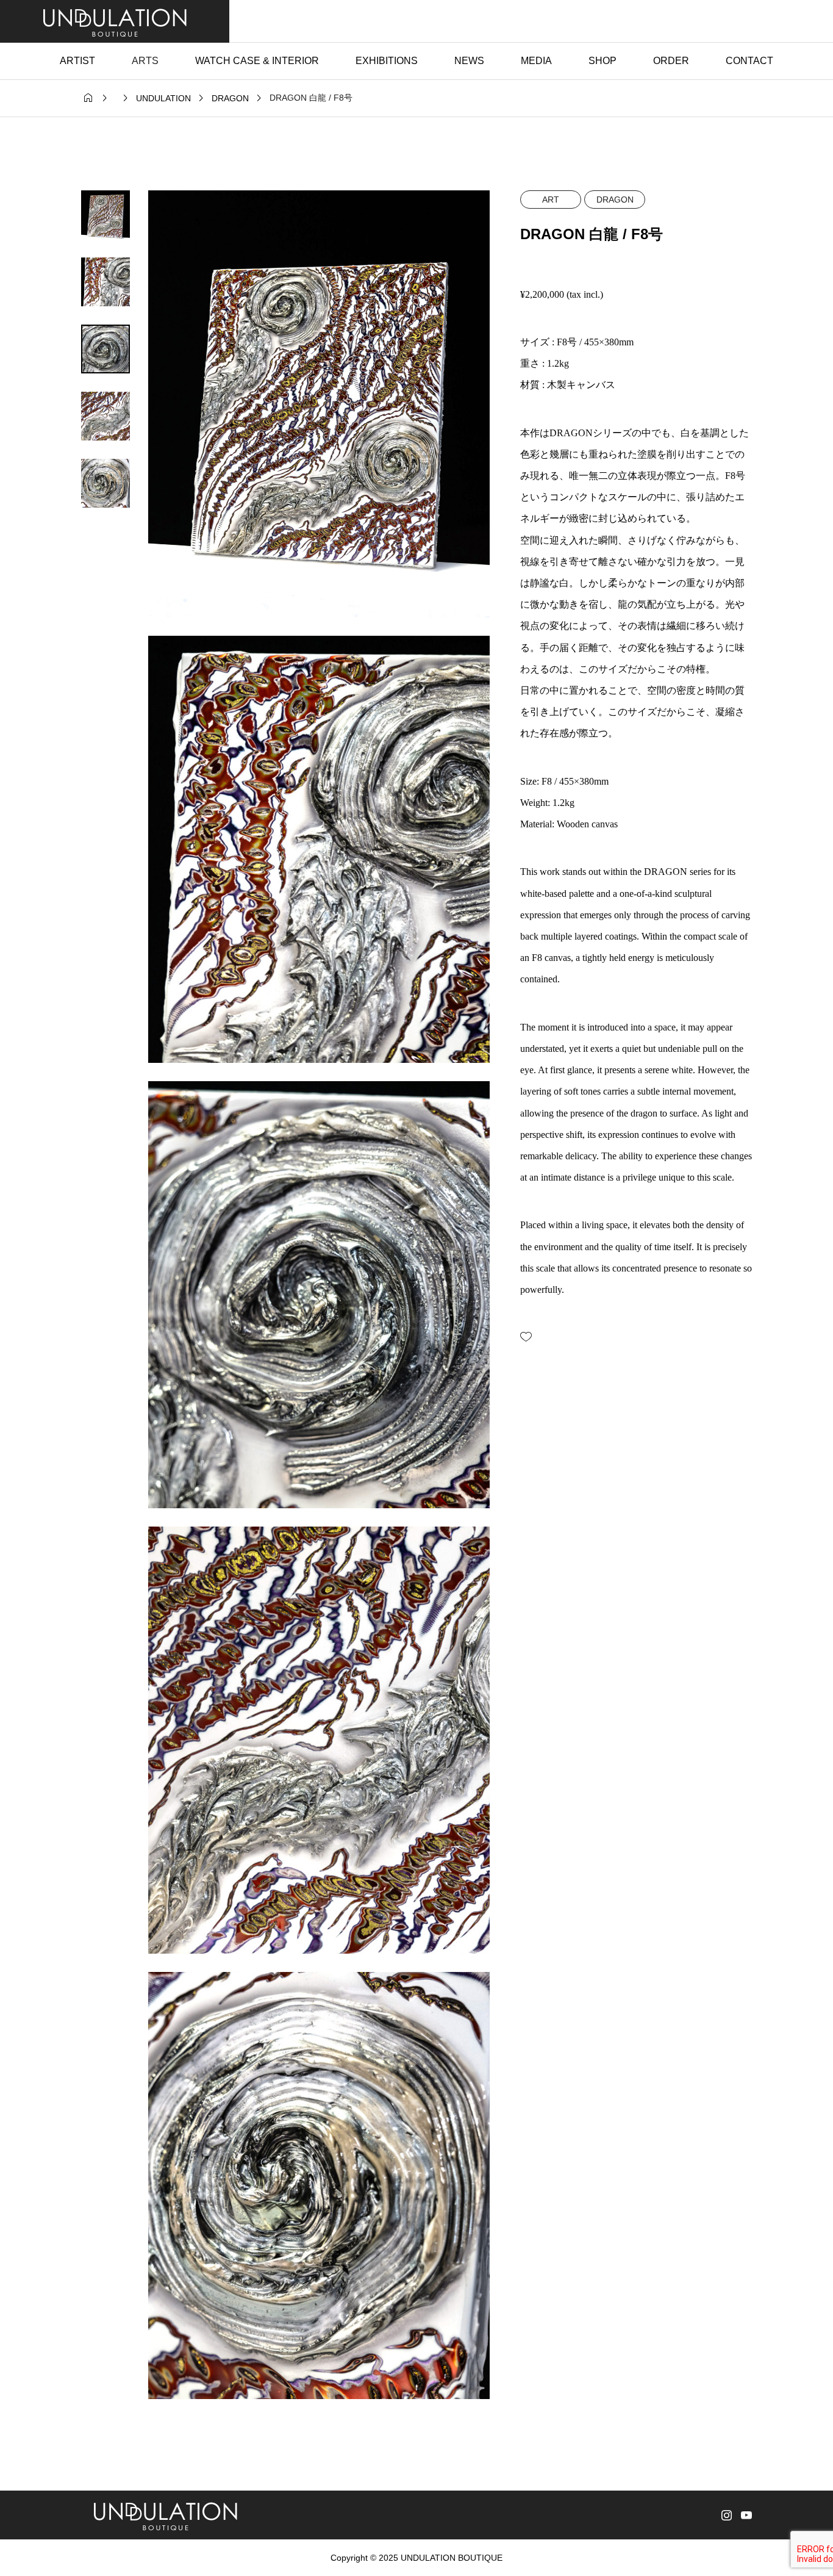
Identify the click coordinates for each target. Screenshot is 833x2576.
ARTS (145, 61)
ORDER (671, 61)
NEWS (469, 61)
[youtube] (746, 2515)
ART (551, 200)
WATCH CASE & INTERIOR (257, 61)
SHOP (602, 61)
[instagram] (727, 2515)
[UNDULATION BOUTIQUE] (115, 21)
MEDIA (536, 61)
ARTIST (77, 61)
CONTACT (749, 61)
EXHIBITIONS (387, 61)
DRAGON (615, 200)
